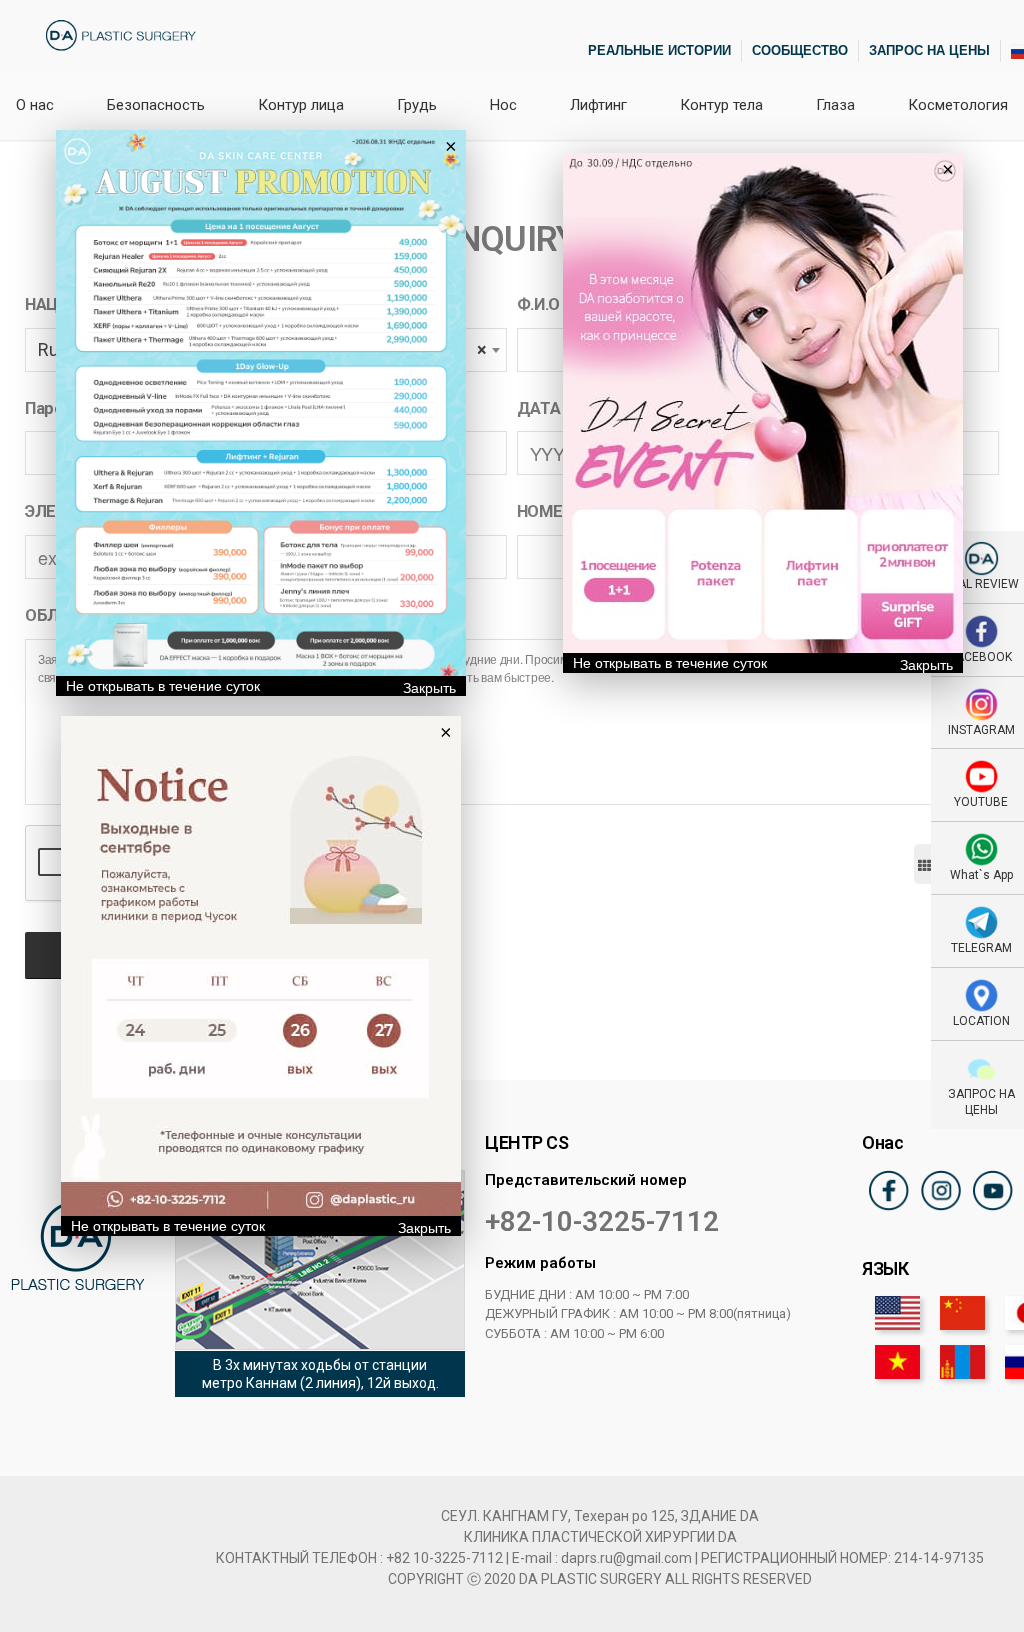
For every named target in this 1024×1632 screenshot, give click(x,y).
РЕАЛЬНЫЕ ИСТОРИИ (659, 50)
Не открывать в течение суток (163, 686)
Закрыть (429, 688)
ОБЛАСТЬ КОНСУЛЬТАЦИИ (133, 615)
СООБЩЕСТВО (800, 50)
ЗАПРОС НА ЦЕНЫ (929, 50)
